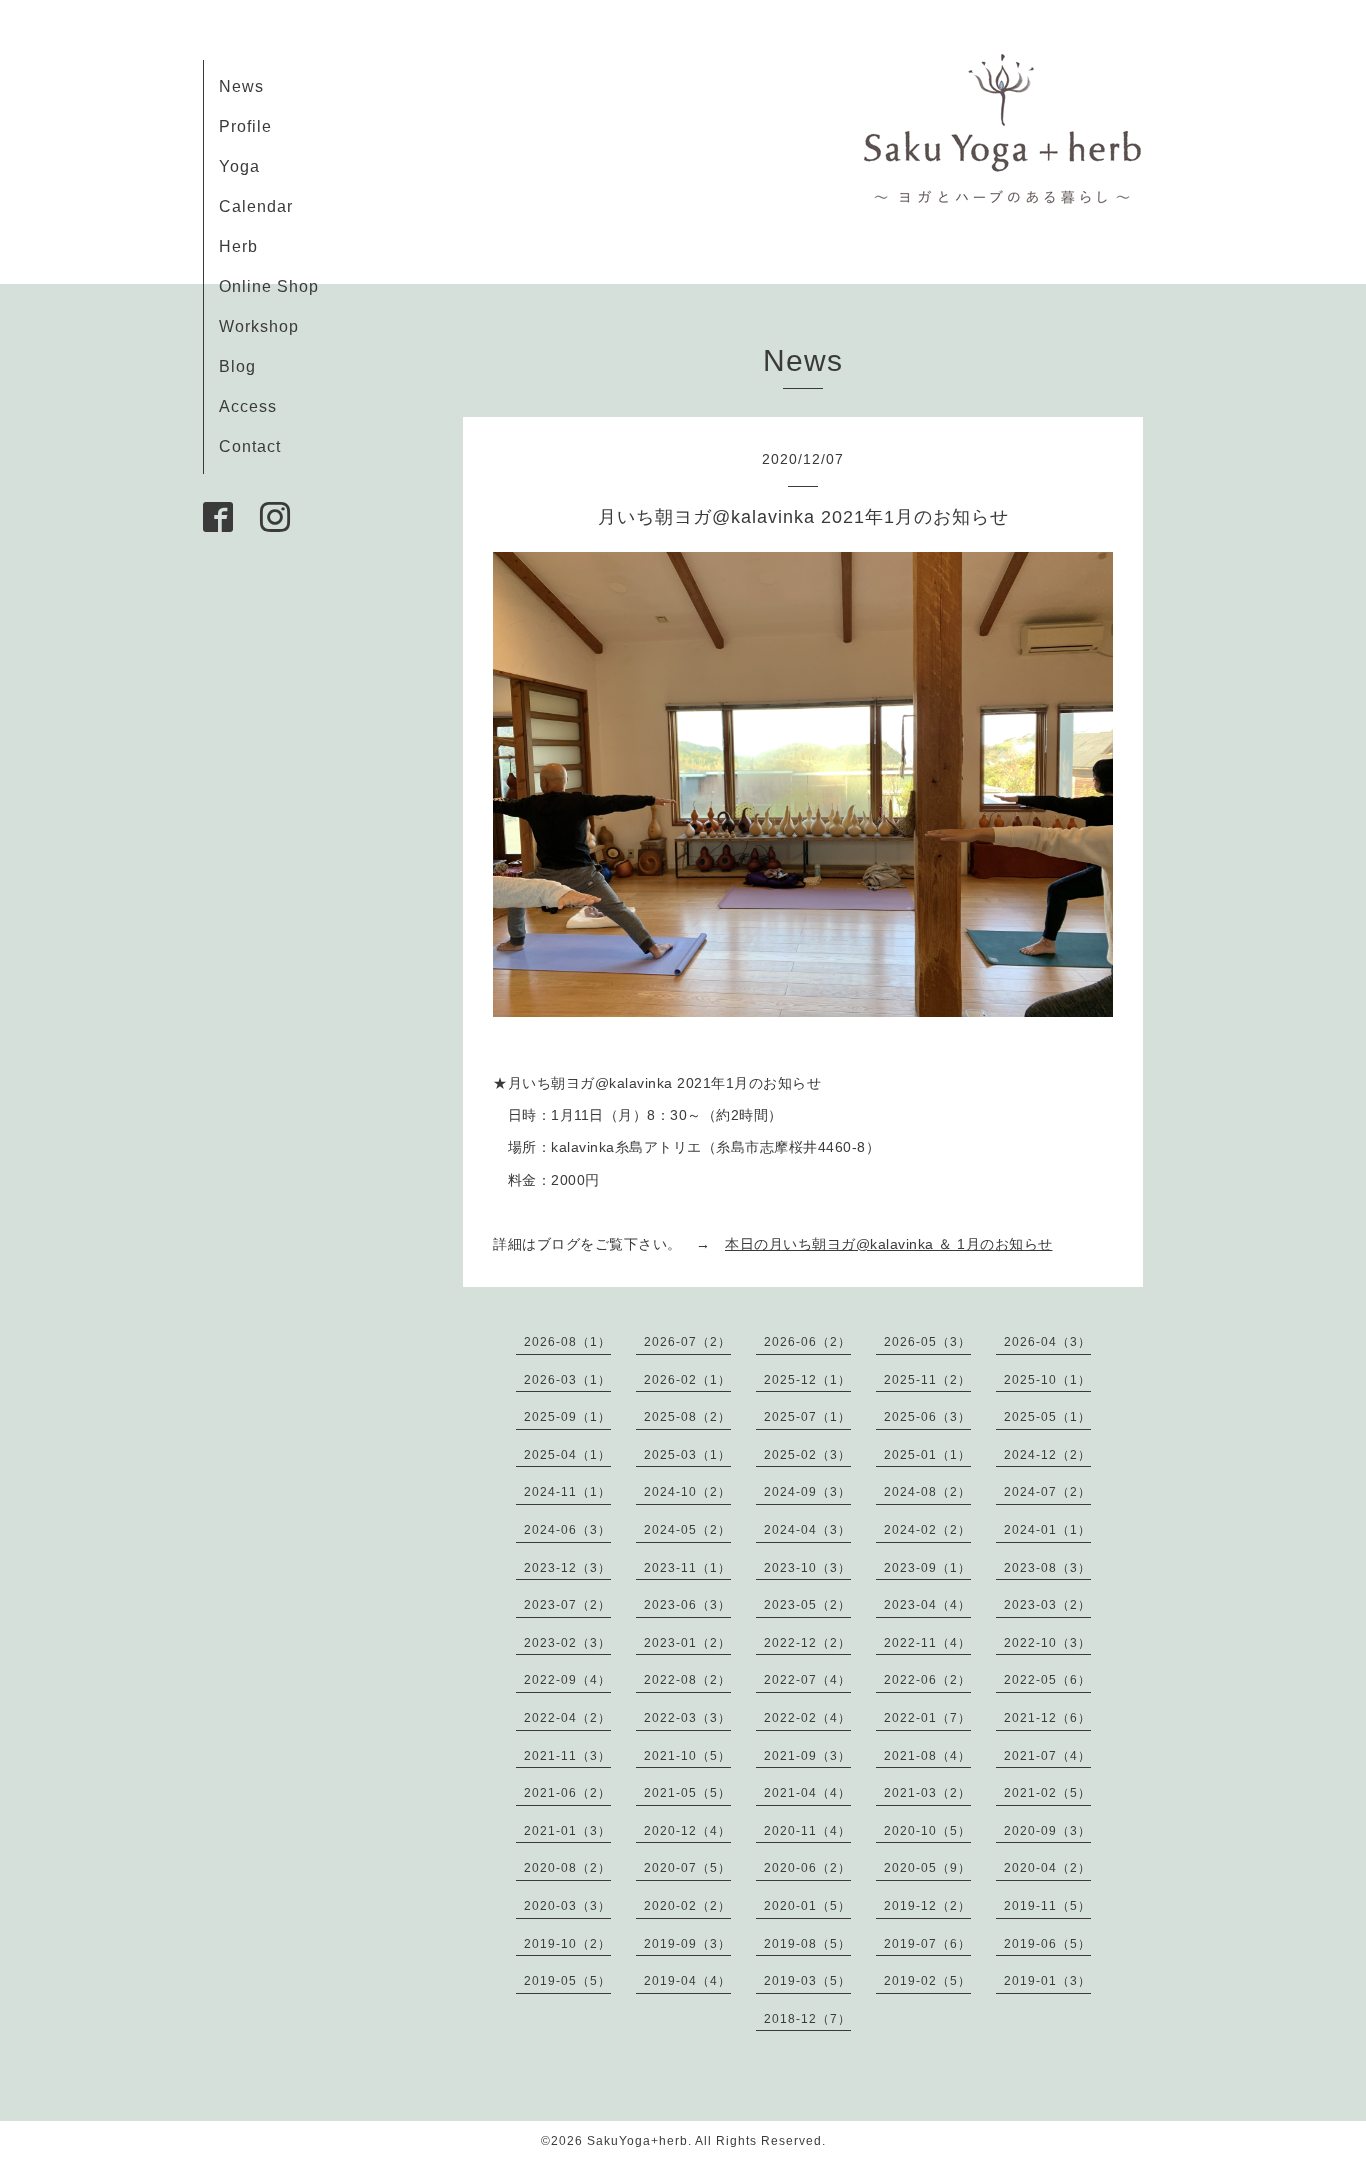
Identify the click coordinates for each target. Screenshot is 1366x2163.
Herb (238, 246)
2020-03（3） (567, 1906)
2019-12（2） (927, 1906)
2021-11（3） (567, 1756)
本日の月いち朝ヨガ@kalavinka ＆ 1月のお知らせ (889, 1244)
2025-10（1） (1047, 1380)
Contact (250, 446)
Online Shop (269, 286)
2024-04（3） (807, 1530)
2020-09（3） (1047, 1831)
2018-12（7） (807, 2019)
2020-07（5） (687, 1868)
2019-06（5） (1047, 1944)
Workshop (259, 326)
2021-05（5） (687, 1793)
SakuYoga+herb (637, 2141)
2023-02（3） (567, 1643)
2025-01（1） (927, 1455)
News (241, 86)
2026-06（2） (807, 1342)
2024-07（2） (1047, 1492)
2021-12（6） (1047, 1718)
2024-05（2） (687, 1530)
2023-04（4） (927, 1605)
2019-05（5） (567, 1981)
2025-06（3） (927, 1417)
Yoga (239, 166)
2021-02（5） (1047, 1793)
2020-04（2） (1047, 1868)
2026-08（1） (567, 1342)
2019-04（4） (687, 1981)
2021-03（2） (927, 1793)
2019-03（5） (807, 1981)
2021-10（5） (687, 1756)
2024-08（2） (927, 1492)
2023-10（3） (807, 1568)
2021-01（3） (567, 1831)
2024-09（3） (807, 1492)
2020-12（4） (687, 1831)
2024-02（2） (927, 1530)
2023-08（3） (1047, 1568)
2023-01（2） (687, 1643)
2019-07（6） (927, 1944)
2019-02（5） (927, 1981)
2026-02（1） (687, 1380)
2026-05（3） (927, 1342)
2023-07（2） (567, 1605)
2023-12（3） (567, 1568)
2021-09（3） (807, 1756)
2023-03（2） (1047, 1605)
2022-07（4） (807, 1680)
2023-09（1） (927, 1568)
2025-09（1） (567, 1417)
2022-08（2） (687, 1680)
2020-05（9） (927, 1868)
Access (248, 406)
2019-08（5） (807, 1944)
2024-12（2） (1047, 1455)
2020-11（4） (807, 1831)
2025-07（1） (807, 1417)
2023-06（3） (687, 1605)
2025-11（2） (927, 1380)
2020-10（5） (927, 1831)
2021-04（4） (807, 1793)
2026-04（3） (1047, 1342)
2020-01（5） (807, 1906)
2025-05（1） (1047, 1417)
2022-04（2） (567, 1718)
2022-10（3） (1047, 1643)
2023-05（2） (807, 1605)
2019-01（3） (1047, 1981)
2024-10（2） (687, 1492)
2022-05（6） (1047, 1680)
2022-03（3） (687, 1718)
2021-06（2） (567, 1793)
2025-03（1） (687, 1455)
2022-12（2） (807, 1643)
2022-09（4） (567, 1680)
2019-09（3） (687, 1944)
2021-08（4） (927, 1756)
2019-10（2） (567, 1944)
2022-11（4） (927, 1643)
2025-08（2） (687, 1417)
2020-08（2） (567, 1868)
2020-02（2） (687, 1906)
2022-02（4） (807, 1718)
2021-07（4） (1047, 1756)
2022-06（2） (927, 1680)
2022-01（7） (927, 1718)
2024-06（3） (567, 1530)
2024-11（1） (567, 1492)
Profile (245, 126)
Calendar (256, 206)
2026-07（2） (687, 1342)
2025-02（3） (807, 1455)
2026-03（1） (567, 1380)
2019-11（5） (1047, 1906)
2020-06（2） (807, 1868)
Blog (237, 366)
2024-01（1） (1047, 1530)
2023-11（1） (687, 1568)
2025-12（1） (807, 1380)
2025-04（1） (567, 1455)
